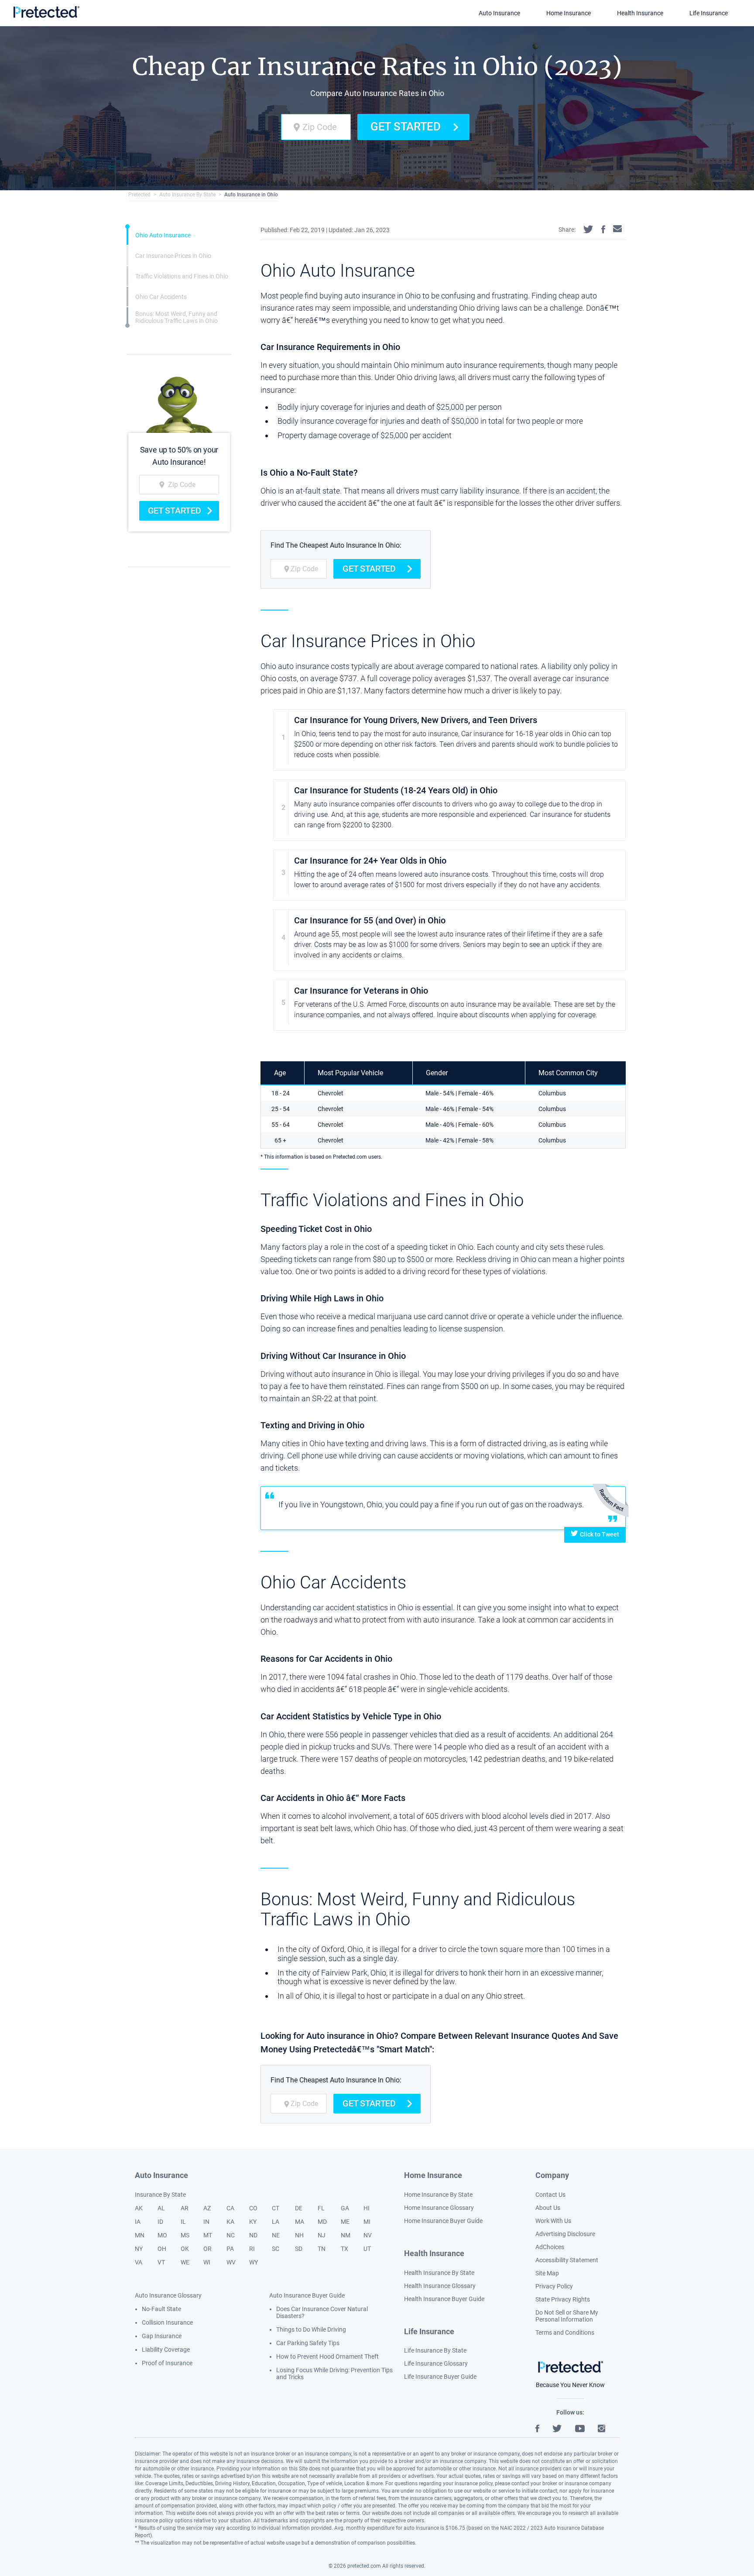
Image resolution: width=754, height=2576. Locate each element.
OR (207, 2249)
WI (207, 2262)
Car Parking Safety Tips (308, 2343)
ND (253, 2235)
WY (254, 2262)
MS (185, 2235)
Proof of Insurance (167, 2363)
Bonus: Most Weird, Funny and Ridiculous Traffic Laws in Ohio (177, 317)
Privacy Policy (554, 2286)
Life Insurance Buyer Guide (440, 2377)
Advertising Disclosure (565, 2234)
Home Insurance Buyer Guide (443, 2221)
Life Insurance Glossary (436, 2363)
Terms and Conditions (565, 2332)
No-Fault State (161, 2309)
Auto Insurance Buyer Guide (307, 2295)
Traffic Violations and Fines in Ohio (182, 276)
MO (162, 2235)
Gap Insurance (162, 2336)
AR (185, 2208)
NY (139, 2249)
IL (183, 2222)
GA (345, 2208)
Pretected (139, 195)
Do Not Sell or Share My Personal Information (567, 2316)
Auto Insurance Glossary (168, 2295)
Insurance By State (160, 2195)
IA (138, 2222)
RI (252, 2249)
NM (346, 2235)
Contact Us (550, 2195)
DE (299, 2208)
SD (299, 2249)
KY (253, 2222)
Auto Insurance (499, 13)
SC (276, 2249)
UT (367, 2249)
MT (208, 2235)
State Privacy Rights (563, 2299)
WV (231, 2262)
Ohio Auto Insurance (163, 235)
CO (253, 2208)
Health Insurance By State (439, 2273)
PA (230, 2249)
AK (139, 2208)
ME (345, 2222)
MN (140, 2235)
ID (160, 2222)
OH (162, 2249)
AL (161, 2208)
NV (368, 2235)
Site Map (547, 2273)
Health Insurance (640, 13)
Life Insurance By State (435, 2350)
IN (206, 2222)
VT (161, 2262)
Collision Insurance (167, 2322)
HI (367, 2208)
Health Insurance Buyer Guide (444, 2299)
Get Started (406, 127)
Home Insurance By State (438, 2195)
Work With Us (553, 2221)
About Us (548, 2208)
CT (276, 2208)
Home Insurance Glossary (439, 2208)
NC (231, 2235)
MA (300, 2222)
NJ (322, 2235)
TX (344, 2249)
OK (185, 2249)
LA (276, 2222)
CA (230, 2208)
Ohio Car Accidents (161, 296)
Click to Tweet (600, 1534)
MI (367, 2222)
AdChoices (550, 2247)
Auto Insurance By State (187, 195)
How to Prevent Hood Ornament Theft (327, 2356)
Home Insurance (569, 13)
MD (322, 2222)
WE (185, 2262)
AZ (207, 2208)
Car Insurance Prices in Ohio (173, 255)
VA (139, 2262)
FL (321, 2208)
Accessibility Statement (567, 2260)
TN (322, 2249)
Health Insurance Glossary (440, 2286)
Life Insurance (709, 13)
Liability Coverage (166, 2350)
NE (276, 2235)
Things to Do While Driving (311, 2329)
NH (299, 2235)
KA (230, 2222)
